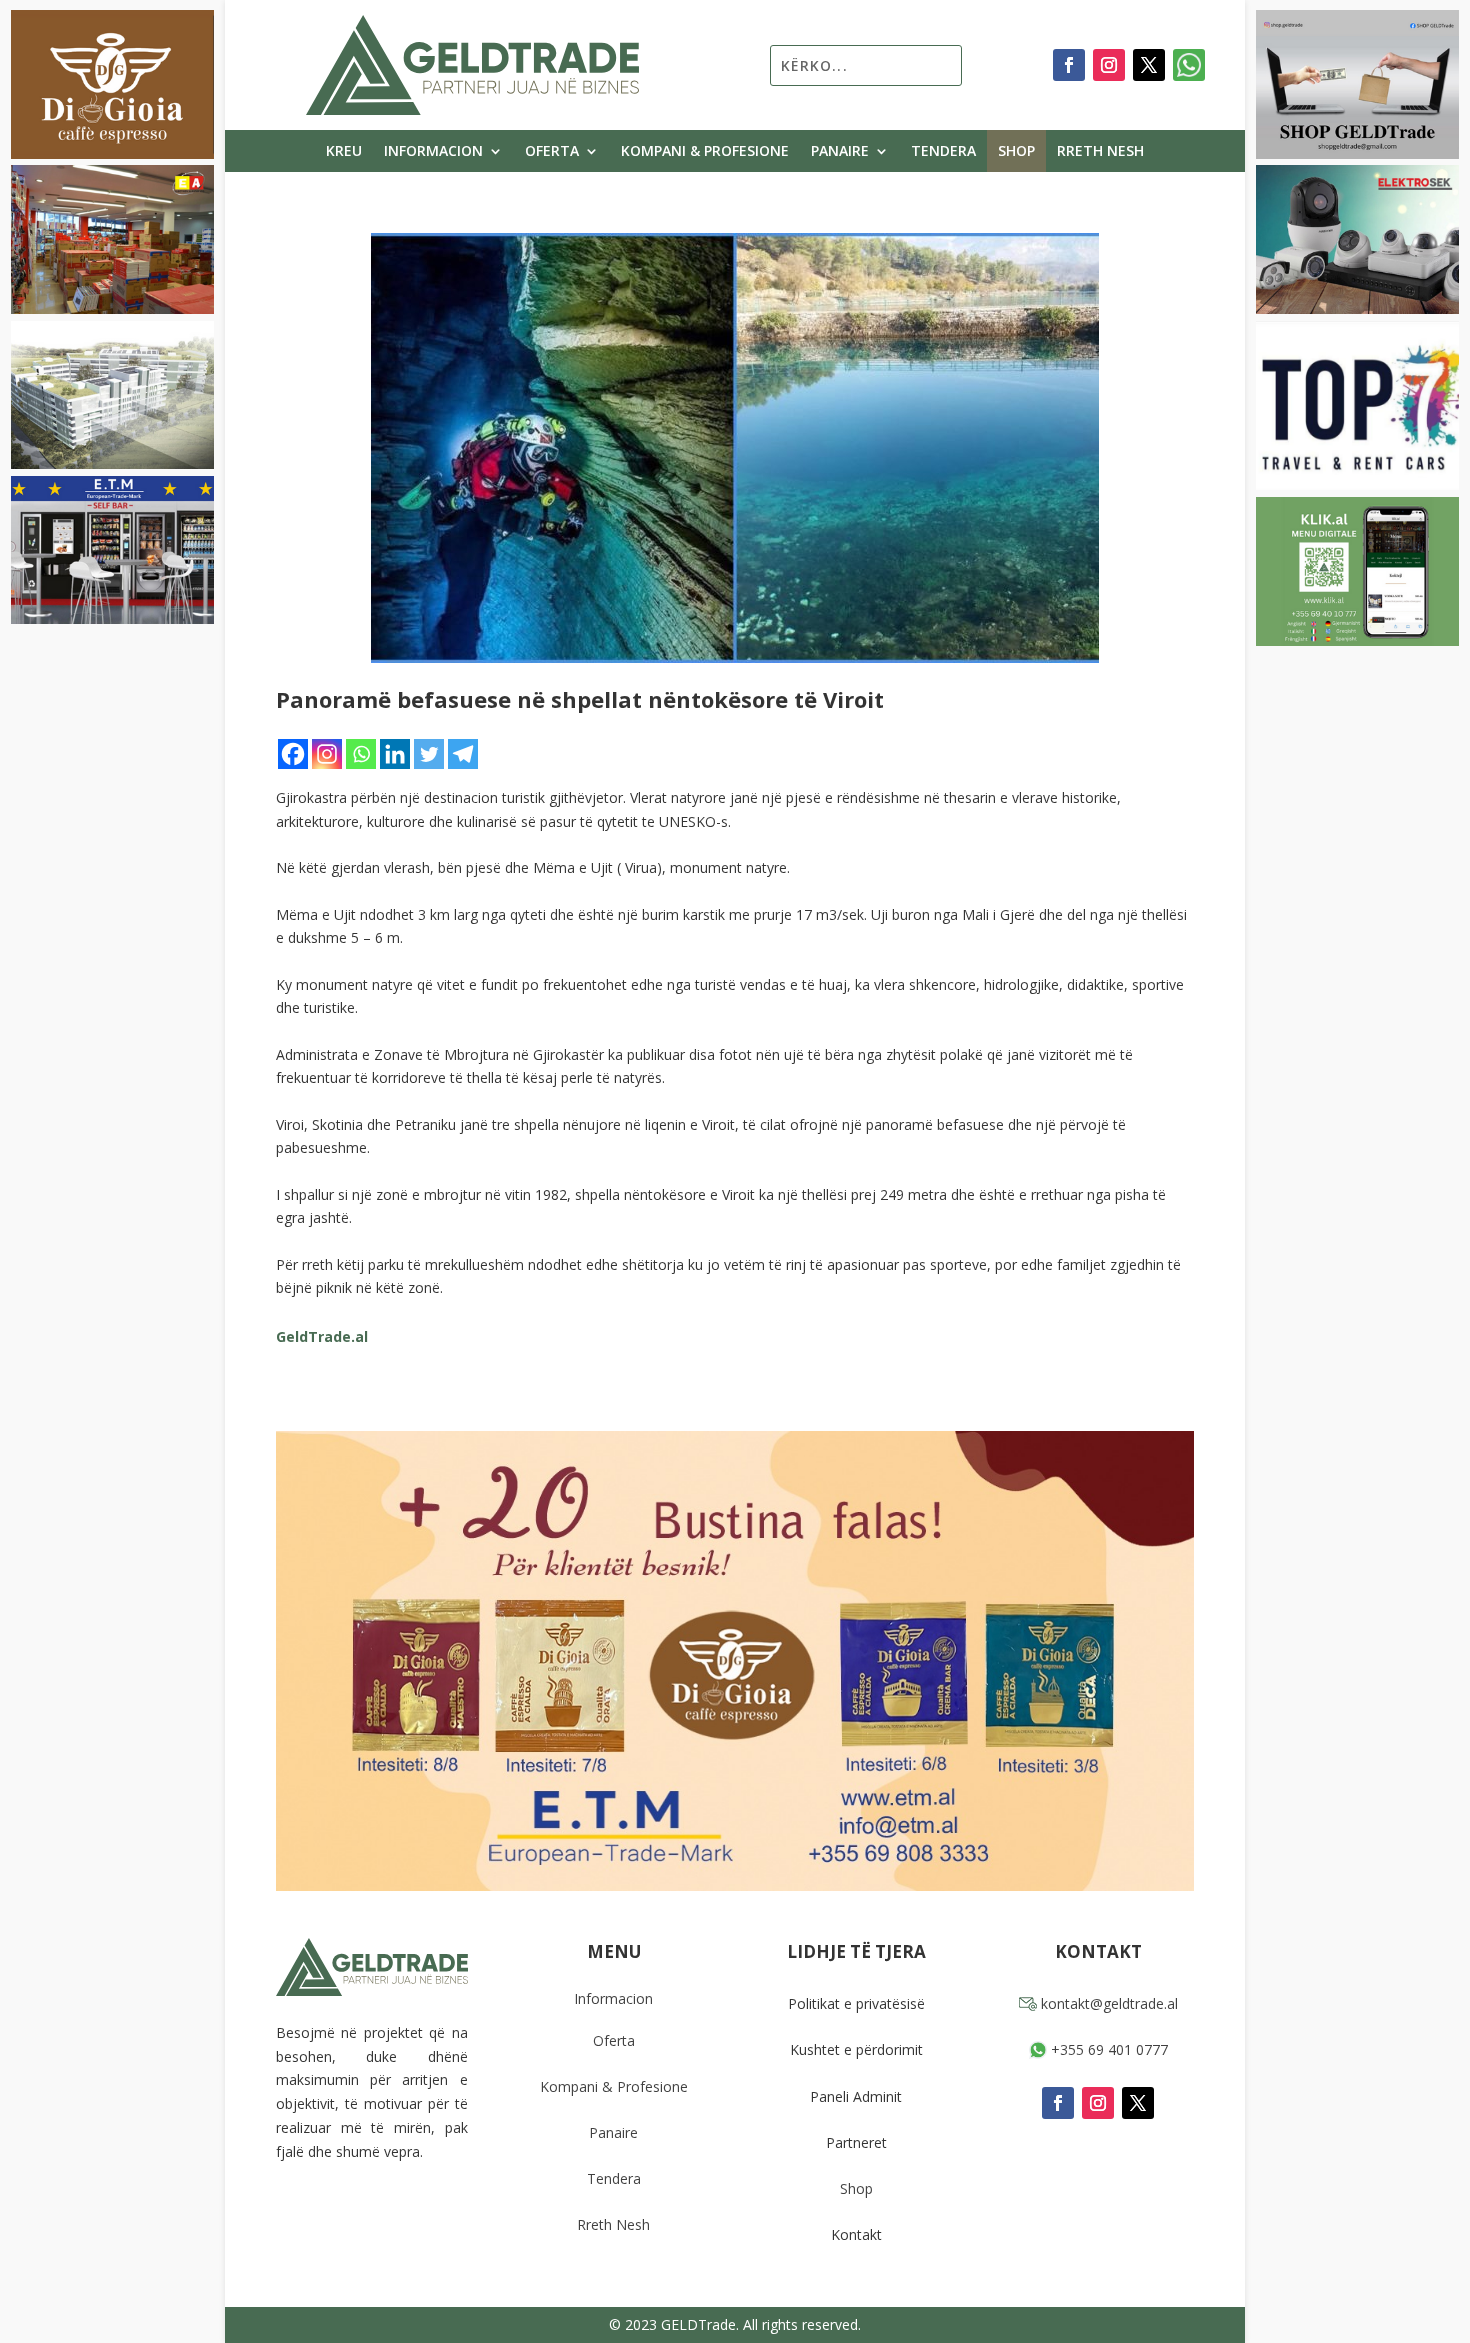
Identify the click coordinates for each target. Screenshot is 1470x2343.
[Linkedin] (395, 754)
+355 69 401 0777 (1107, 2049)
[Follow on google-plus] (1189, 65)
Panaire (840, 152)
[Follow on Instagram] (1109, 65)
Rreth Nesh (1100, 152)
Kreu (344, 152)
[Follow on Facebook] (1069, 65)
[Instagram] (327, 754)
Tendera (943, 152)
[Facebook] (293, 754)
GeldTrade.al (322, 1336)
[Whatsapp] (361, 754)
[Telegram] (463, 754)
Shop (1016, 152)
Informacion (433, 152)
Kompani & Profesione (705, 152)
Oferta (552, 152)
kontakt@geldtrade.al (1107, 2003)
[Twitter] (429, 754)
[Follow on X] (1149, 65)
